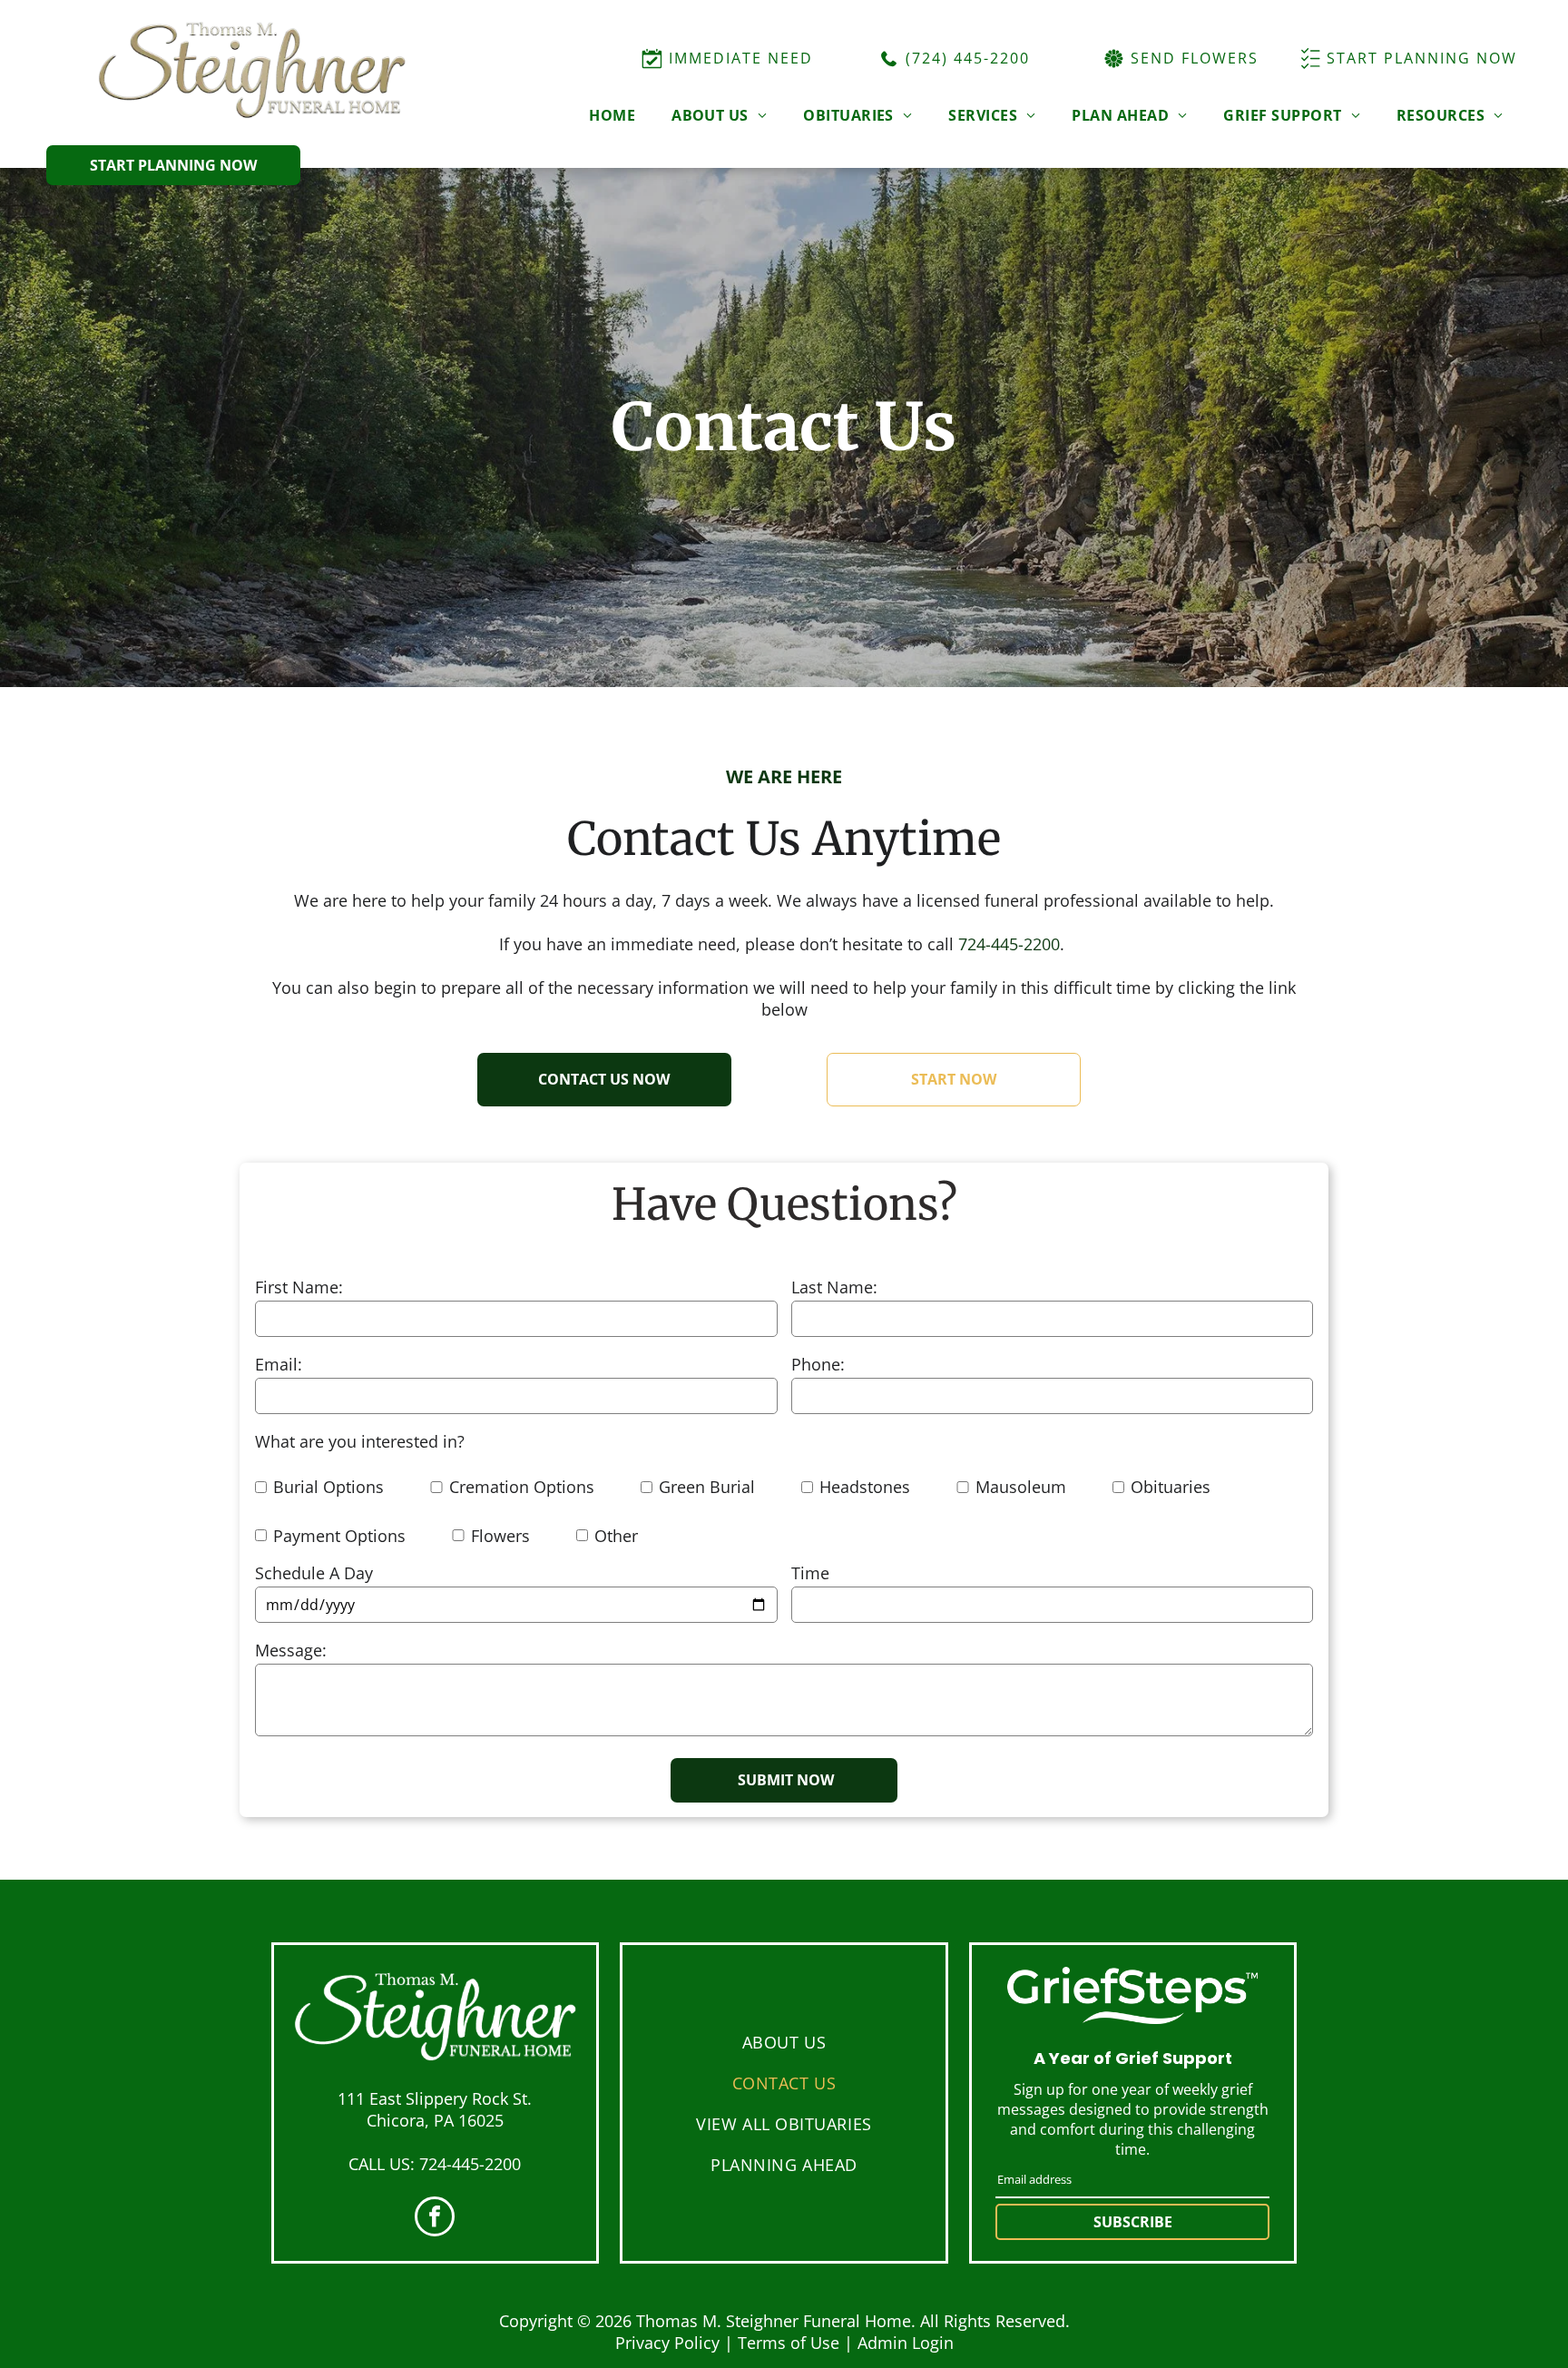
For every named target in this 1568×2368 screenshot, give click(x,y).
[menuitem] (612, 115)
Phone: (818, 1364)
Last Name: (834, 1287)
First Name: (299, 1287)
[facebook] (435, 2219)
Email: (279, 1364)
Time (810, 1573)
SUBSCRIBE (1133, 2222)
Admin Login (906, 2343)
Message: (291, 1650)
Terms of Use (789, 2343)
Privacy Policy (667, 2343)
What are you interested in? (360, 1441)
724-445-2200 (1009, 944)
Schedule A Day (314, 1573)
